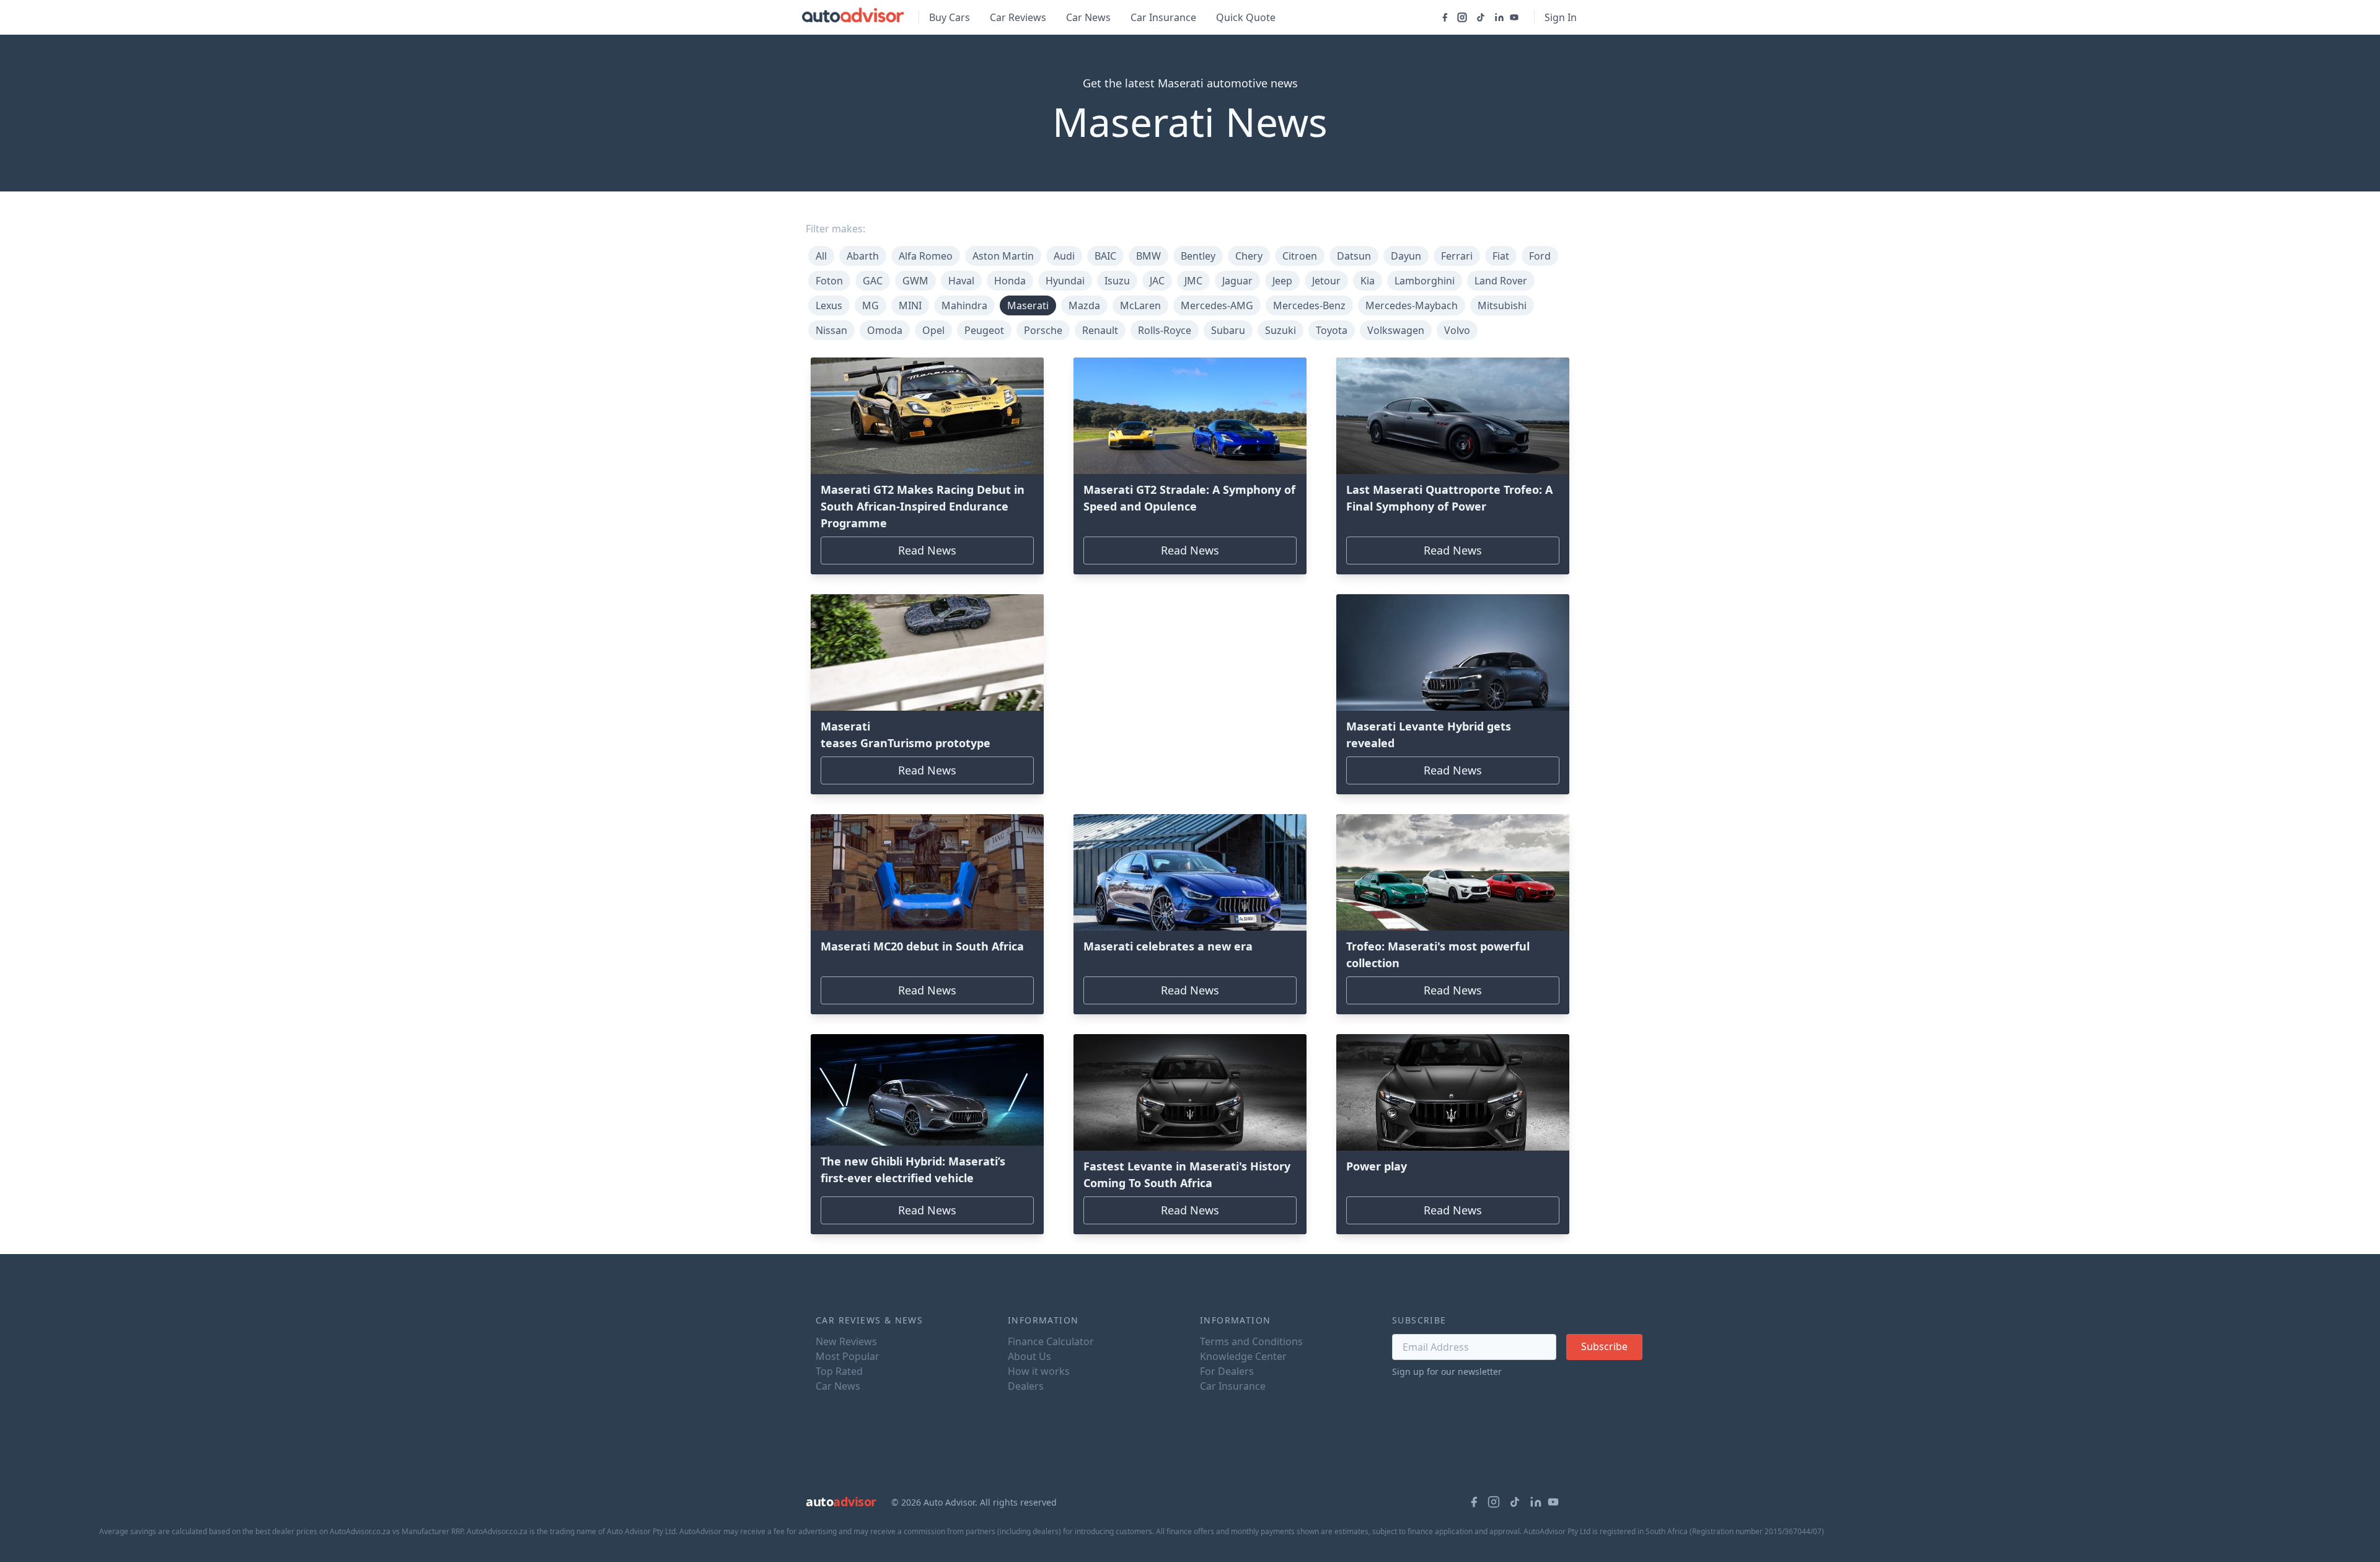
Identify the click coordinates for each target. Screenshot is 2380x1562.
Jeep (1282, 281)
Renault (1100, 330)
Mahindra (964, 305)
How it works (1039, 1371)
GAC (873, 281)
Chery (1249, 256)
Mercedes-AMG (1217, 305)
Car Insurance (1163, 17)
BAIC (1105, 256)
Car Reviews (1018, 17)
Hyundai (1065, 281)
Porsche (1043, 330)
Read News (927, 550)
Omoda (885, 330)
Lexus (829, 305)
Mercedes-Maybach (1412, 305)
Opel (933, 330)
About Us (1029, 1356)
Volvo (1457, 330)
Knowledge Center (1243, 1356)
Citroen (1300, 256)
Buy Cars (950, 17)
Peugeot (984, 330)
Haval (961, 281)
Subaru (1228, 330)
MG (870, 305)
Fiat (1501, 256)
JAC (1157, 281)
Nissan (831, 330)
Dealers (1026, 1386)
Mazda (1084, 305)
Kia (1368, 281)
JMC (1193, 281)
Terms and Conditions (1251, 1341)
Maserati (1028, 305)
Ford (1540, 256)
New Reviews (846, 1341)
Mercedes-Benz (1309, 305)
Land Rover (1501, 281)
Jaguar (1237, 281)
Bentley (1198, 256)
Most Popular (848, 1356)
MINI (910, 305)
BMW (1148, 256)
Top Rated (839, 1371)
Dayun (1406, 256)
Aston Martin (1003, 256)
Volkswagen (1396, 330)
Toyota (1332, 330)
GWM (915, 281)
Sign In (1561, 17)
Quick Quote (1246, 17)
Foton (829, 281)
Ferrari (1457, 256)
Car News (1088, 17)
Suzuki (1280, 330)
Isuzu (1117, 281)
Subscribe (1604, 1346)
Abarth (863, 256)
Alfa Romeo (926, 256)
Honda (1010, 281)
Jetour (1326, 281)
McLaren (1140, 305)
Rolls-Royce (1165, 330)
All (821, 256)
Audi (1064, 256)
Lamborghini (1425, 281)
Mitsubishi (1502, 305)
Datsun (1354, 256)
